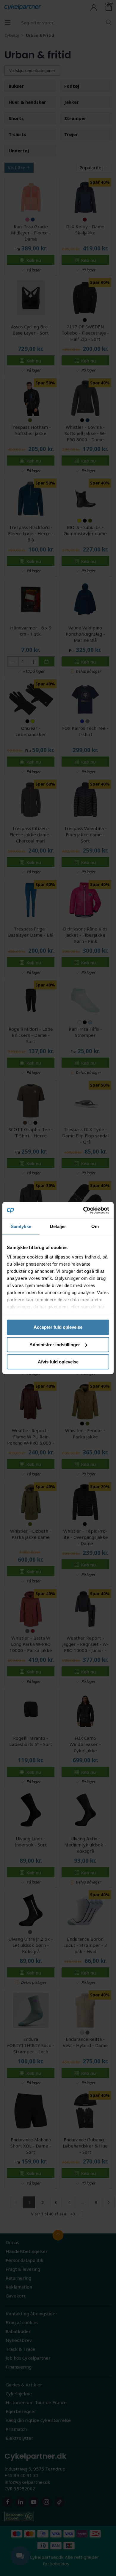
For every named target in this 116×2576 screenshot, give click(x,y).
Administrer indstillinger (55, 1345)
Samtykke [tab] (21, 1226)
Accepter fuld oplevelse (58, 1327)
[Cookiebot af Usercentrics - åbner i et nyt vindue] (83, 1210)
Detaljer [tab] (58, 1226)
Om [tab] (95, 1226)
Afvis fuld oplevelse (58, 1362)
